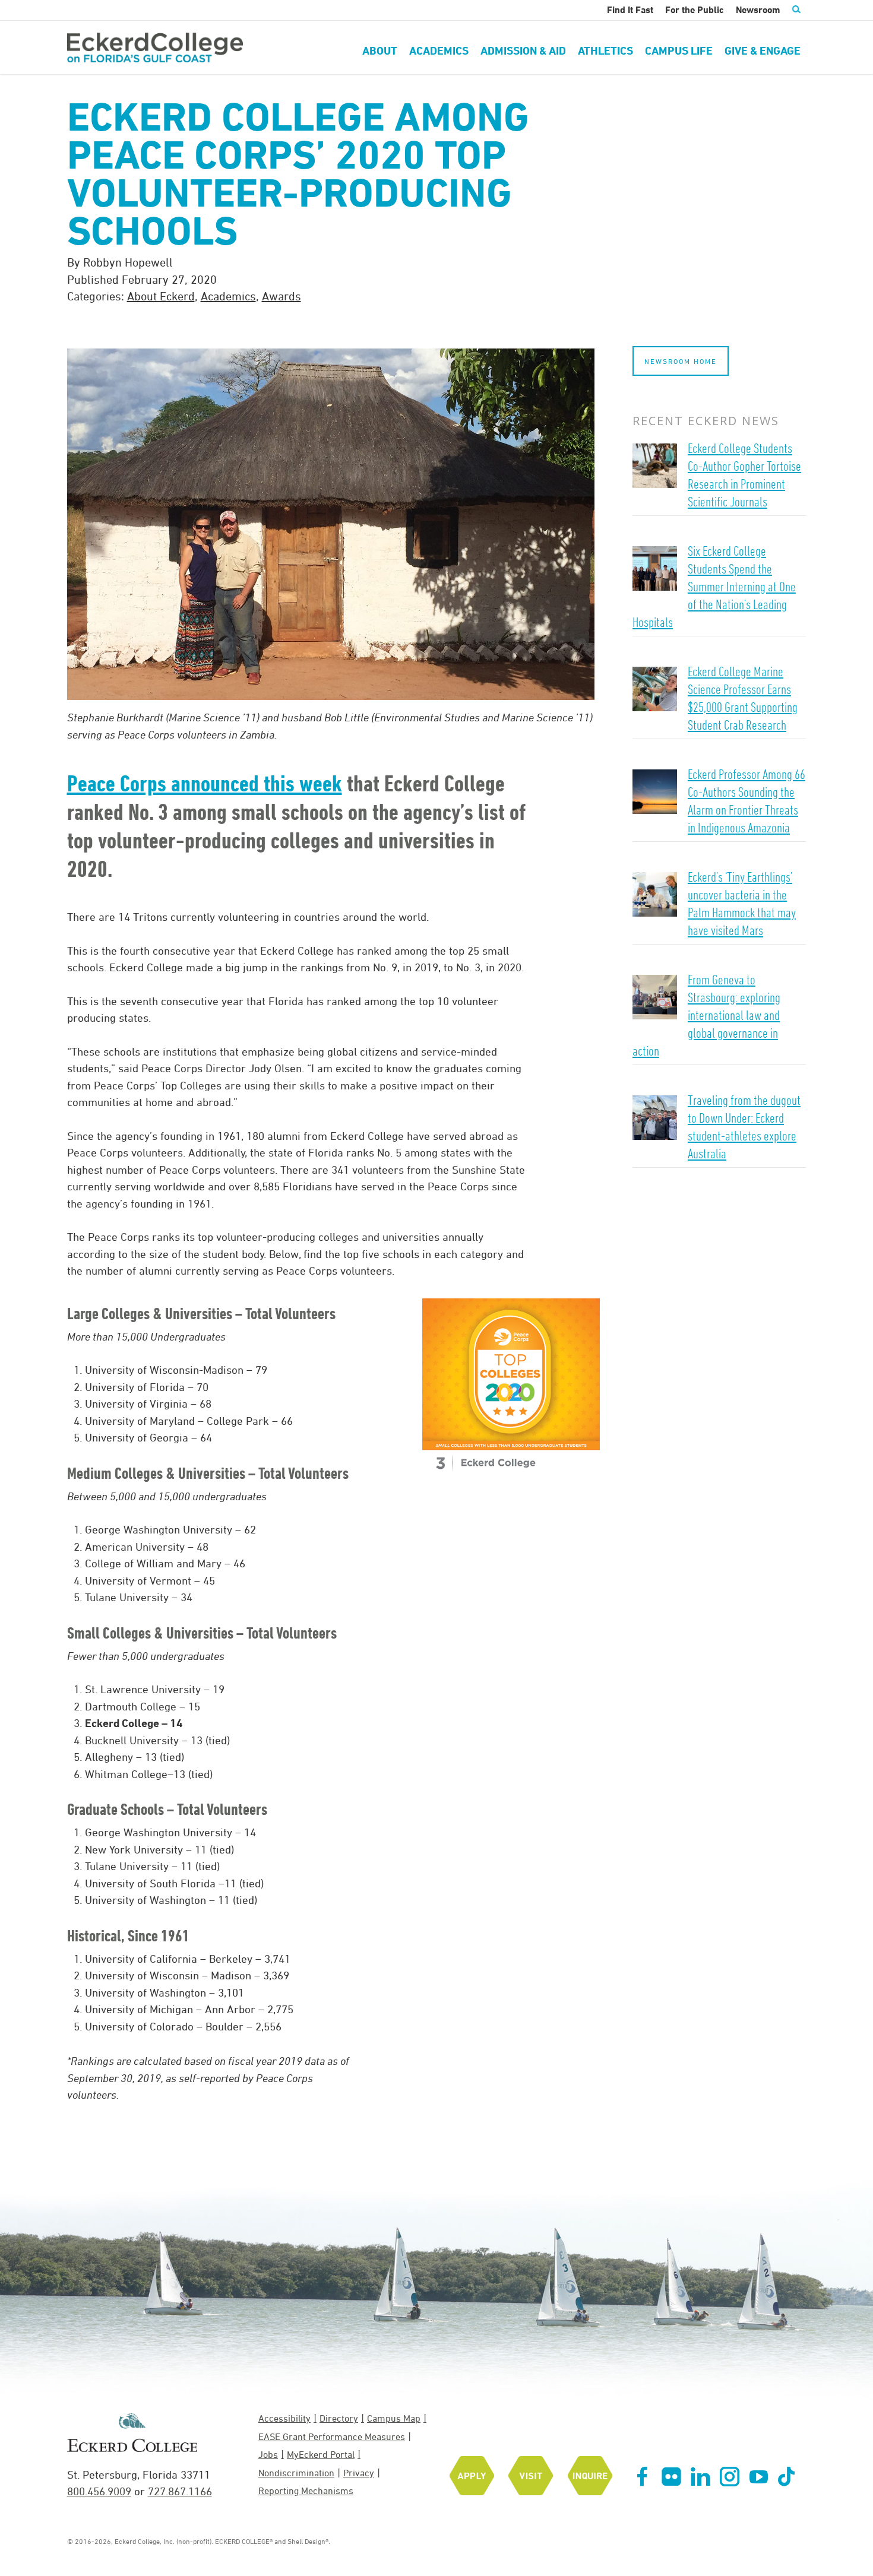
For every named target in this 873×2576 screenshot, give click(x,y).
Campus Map (394, 2418)
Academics (228, 296)
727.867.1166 (180, 2491)
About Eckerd (161, 296)
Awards (281, 296)
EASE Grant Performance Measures (332, 2436)
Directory (339, 2418)
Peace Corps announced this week (205, 783)
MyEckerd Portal (321, 2454)
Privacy (359, 2473)
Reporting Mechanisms (306, 2491)
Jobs (268, 2454)
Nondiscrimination (296, 2473)
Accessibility (284, 2418)
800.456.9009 (99, 2491)
